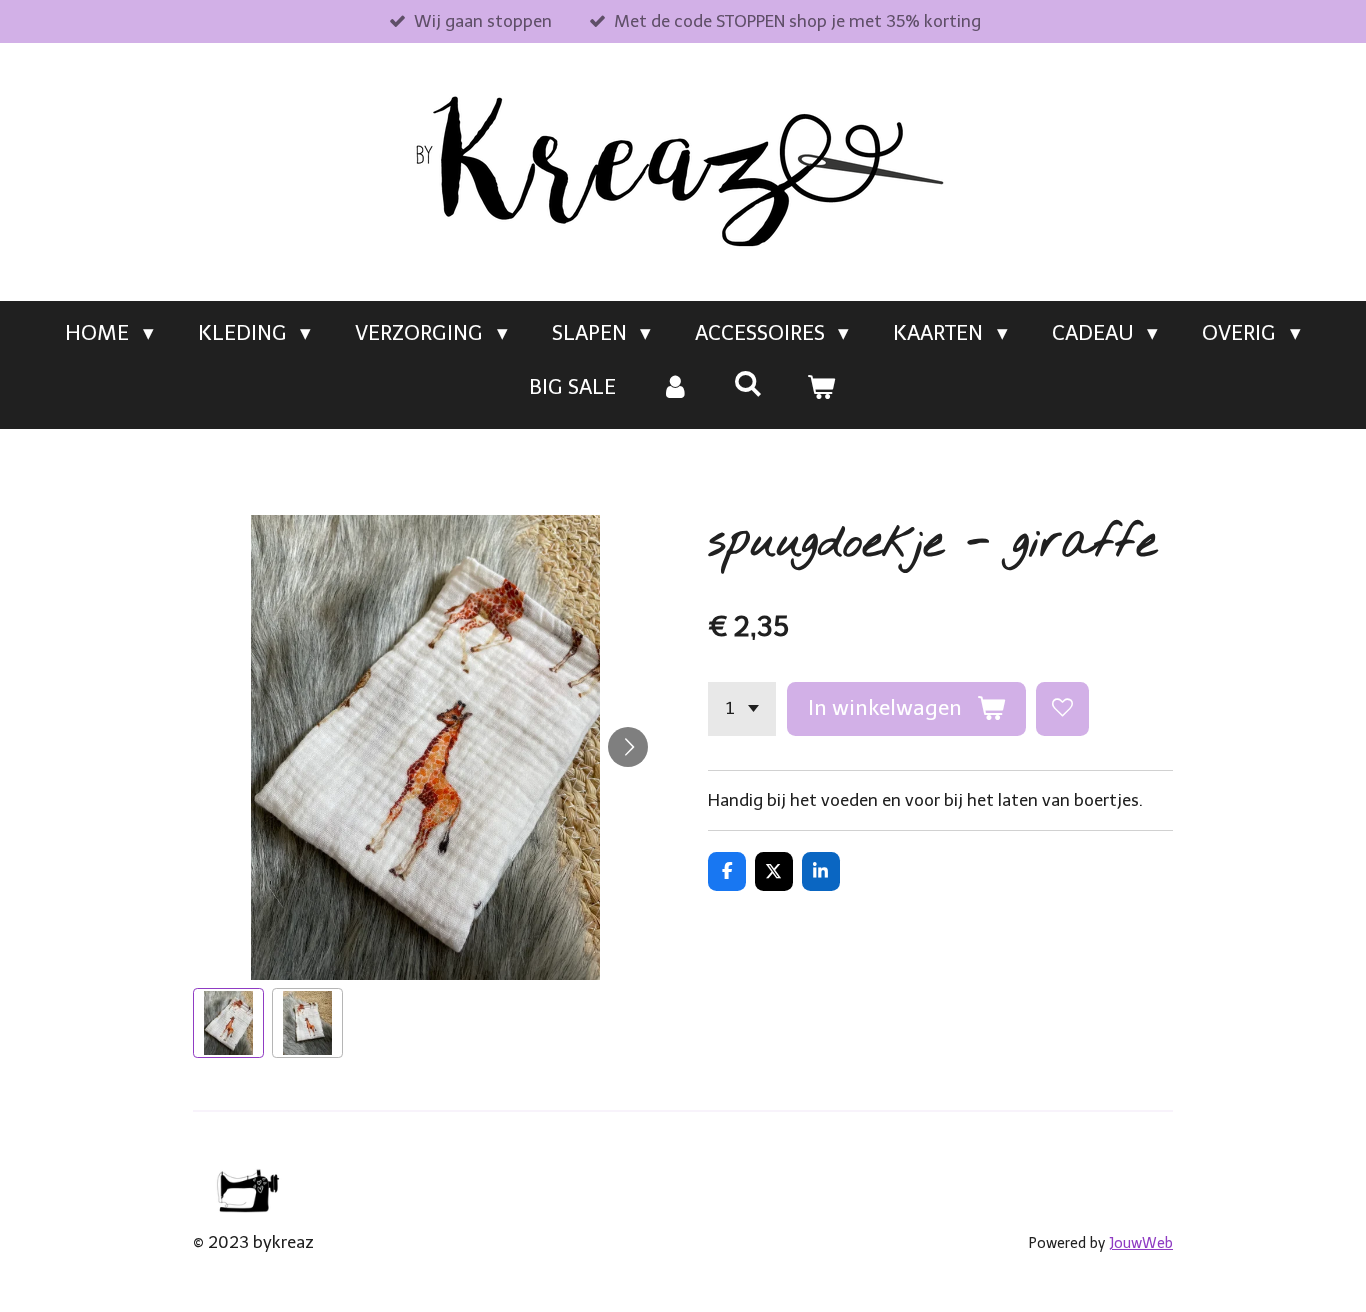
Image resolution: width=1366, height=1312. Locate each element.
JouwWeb (1141, 1243)
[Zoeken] (748, 383)
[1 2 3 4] (742, 708)
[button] (228, 1023)
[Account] (674, 387)
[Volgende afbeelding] (628, 747)
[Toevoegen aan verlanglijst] (1062, 708)
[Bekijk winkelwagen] (821, 387)
